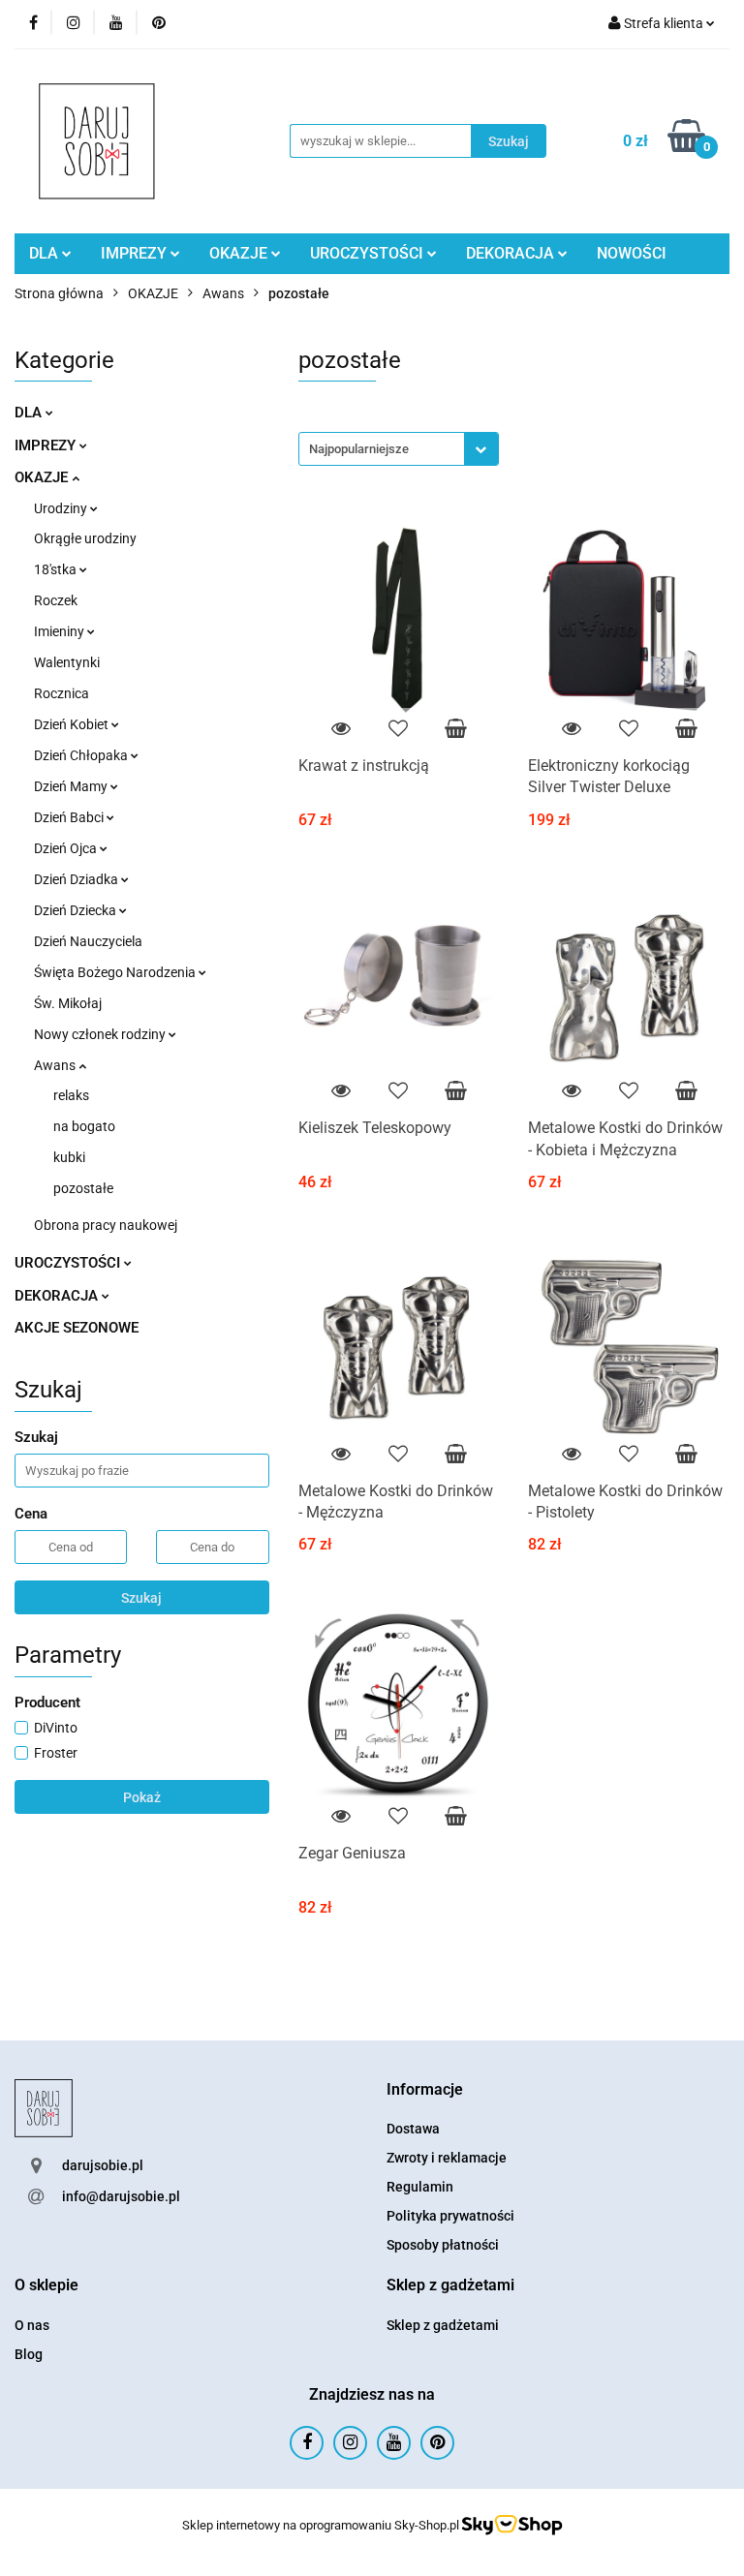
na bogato (84, 1126)
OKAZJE (240, 253)
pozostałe (83, 1188)
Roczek (56, 600)
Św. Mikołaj (68, 1003)
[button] (425, 2090)
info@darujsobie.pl (121, 2196)
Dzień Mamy (72, 786)
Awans (56, 1065)
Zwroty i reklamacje (447, 2158)
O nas (32, 2325)
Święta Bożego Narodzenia (116, 972)
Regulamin (420, 2187)
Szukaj (141, 1598)
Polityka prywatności (450, 2216)
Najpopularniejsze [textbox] (359, 449)
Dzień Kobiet (73, 724)
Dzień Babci (70, 817)
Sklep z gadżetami (443, 2325)
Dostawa (413, 2129)
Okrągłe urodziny (85, 538)
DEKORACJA (512, 253)
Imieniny (61, 631)
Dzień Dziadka (77, 879)
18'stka (57, 569)
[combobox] (399, 449)
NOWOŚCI (632, 253)
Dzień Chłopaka (82, 755)
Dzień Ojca (67, 848)
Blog (29, 2354)
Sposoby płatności (443, 2245)
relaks (71, 1095)
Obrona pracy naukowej (106, 1225)
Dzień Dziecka (77, 910)
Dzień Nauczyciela (88, 941)
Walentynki (67, 662)
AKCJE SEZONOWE (77, 1328)
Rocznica (62, 693)
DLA (46, 253)
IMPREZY (136, 253)
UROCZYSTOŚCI (369, 253)
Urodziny (62, 508)
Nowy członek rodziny (101, 1034)
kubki (69, 1157)
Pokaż (142, 1797)
